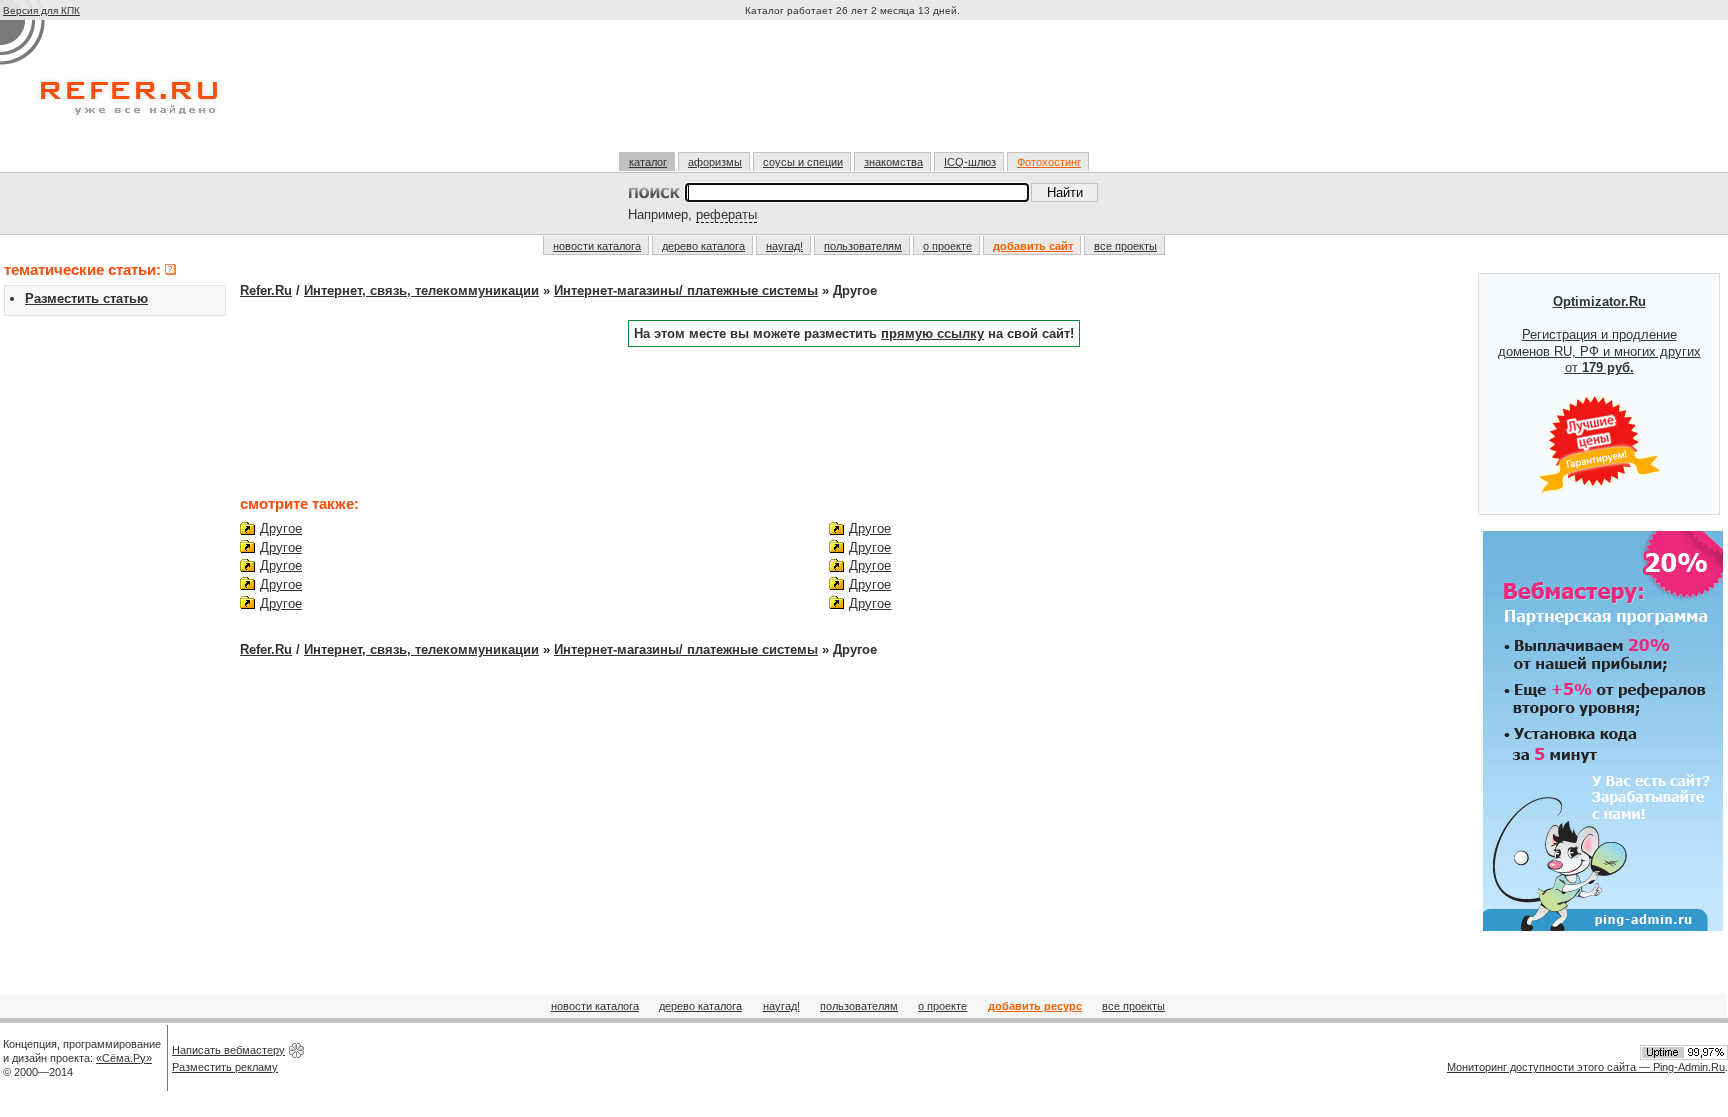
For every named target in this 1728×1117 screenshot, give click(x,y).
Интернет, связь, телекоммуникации (421, 290)
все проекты (1125, 246)
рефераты (726, 214)
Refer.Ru (266, 290)
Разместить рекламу (225, 1067)
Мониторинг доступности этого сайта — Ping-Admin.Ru (1586, 1067)
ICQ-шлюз (970, 162)
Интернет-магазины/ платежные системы (686, 290)
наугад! (784, 246)
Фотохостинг (1049, 162)
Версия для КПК (41, 10)
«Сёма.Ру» (124, 1058)
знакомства (893, 162)
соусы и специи (803, 162)
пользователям (863, 246)
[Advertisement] (855, 94)
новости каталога (597, 246)
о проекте (947, 246)
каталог (648, 162)
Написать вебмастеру (228, 1050)
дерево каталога (703, 246)
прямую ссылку (932, 333)
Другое (281, 528)
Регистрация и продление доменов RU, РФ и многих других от (1599, 335)
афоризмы (715, 162)
